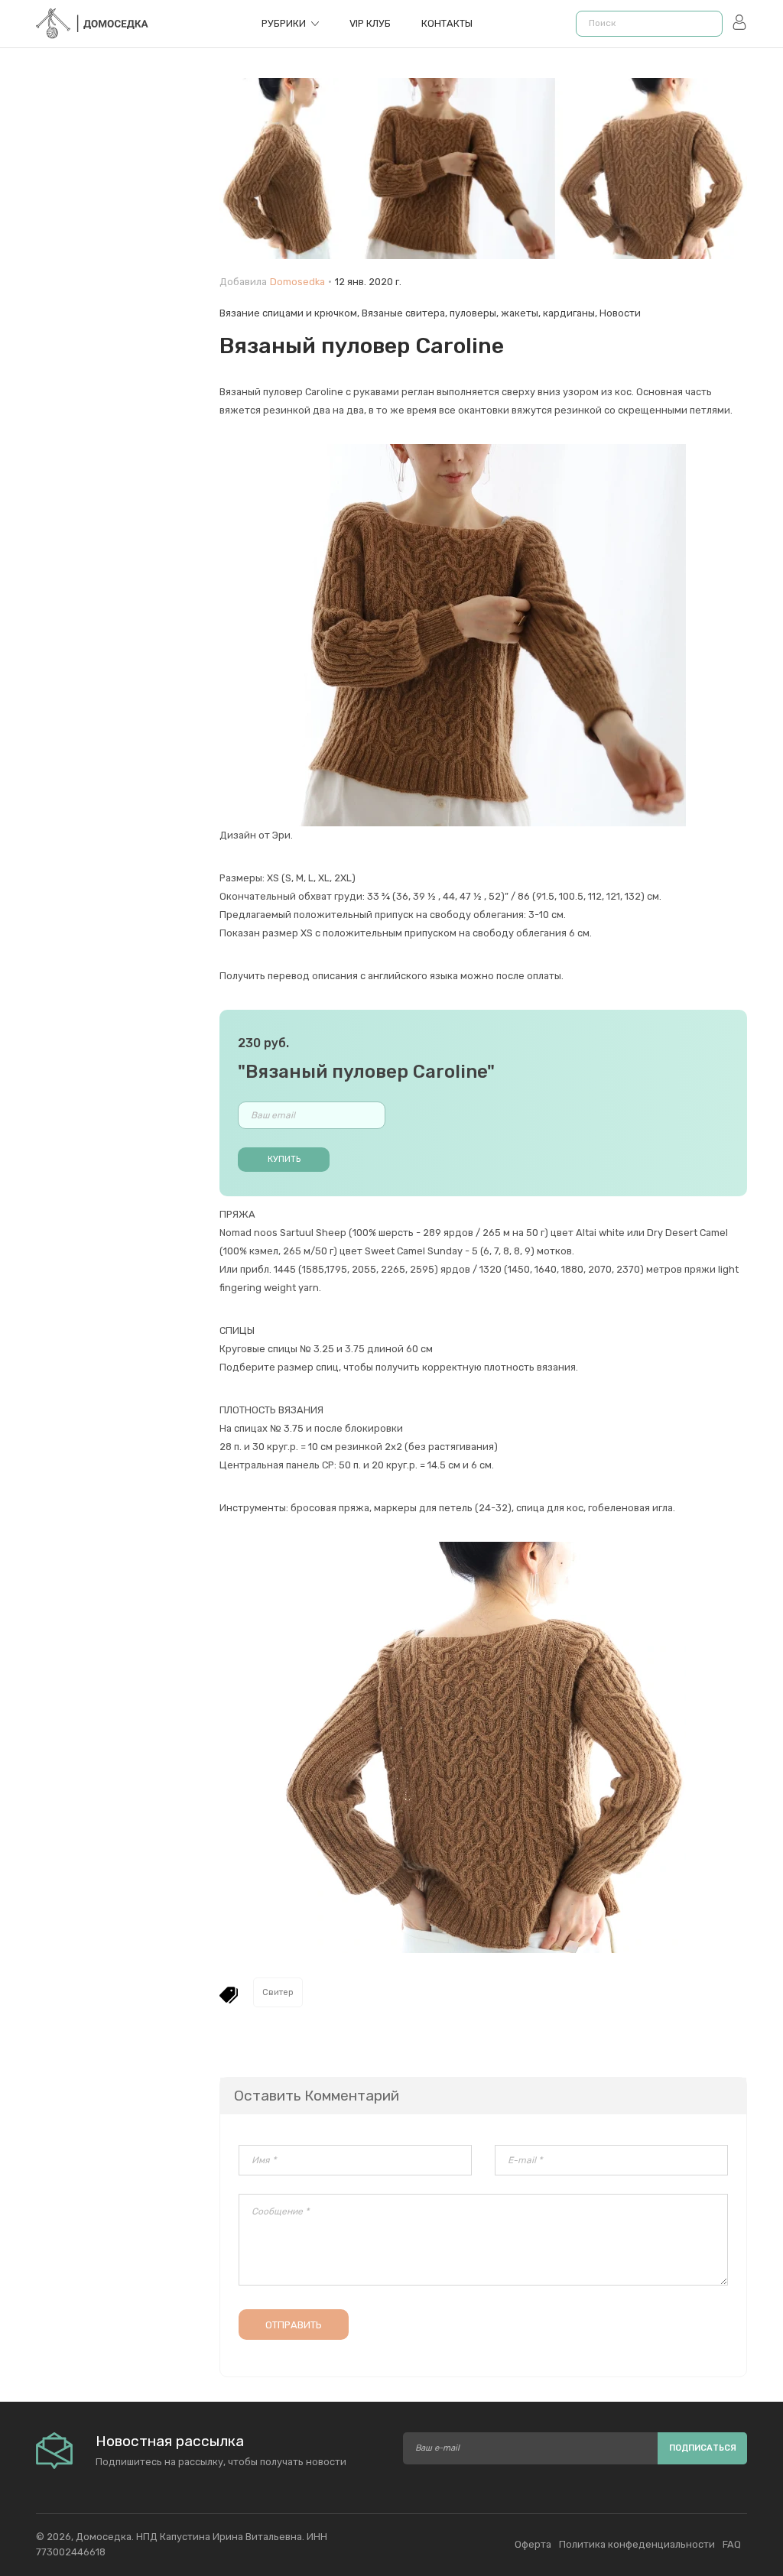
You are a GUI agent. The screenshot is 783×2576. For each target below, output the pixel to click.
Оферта (533, 2544)
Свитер (278, 1992)
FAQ (732, 2544)
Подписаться (703, 2448)
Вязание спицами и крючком (288, 313)
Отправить (294, 2325)
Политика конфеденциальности (637, 2544)
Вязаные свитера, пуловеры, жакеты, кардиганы (478, 313)
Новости (620, 313)
